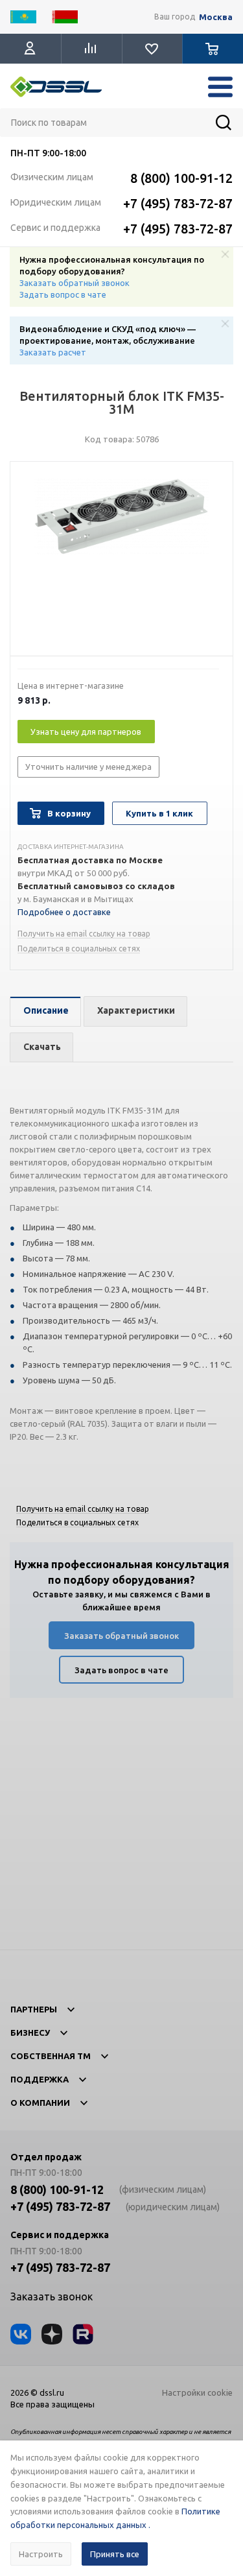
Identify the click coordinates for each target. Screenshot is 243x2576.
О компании (40, 2103)
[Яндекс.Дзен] (52, 2334)
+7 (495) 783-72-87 (178, 203)
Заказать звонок (52, 2296)
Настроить (41, 2554)
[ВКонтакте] (21, 2334)
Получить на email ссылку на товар (84, 934)
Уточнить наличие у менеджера (88, 767)
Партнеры (34, 2009)
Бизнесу (30, 2033)
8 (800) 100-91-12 (181, 178)
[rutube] (83, 2334)
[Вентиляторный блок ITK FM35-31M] (121, 562)
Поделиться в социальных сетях (79, 948)
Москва (216, 17)
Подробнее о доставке (64, 912)
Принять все (115, 2554)
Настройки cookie (197, 2392)
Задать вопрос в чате (63, 294)
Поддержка (40, 2079)
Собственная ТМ (51, 2056)
